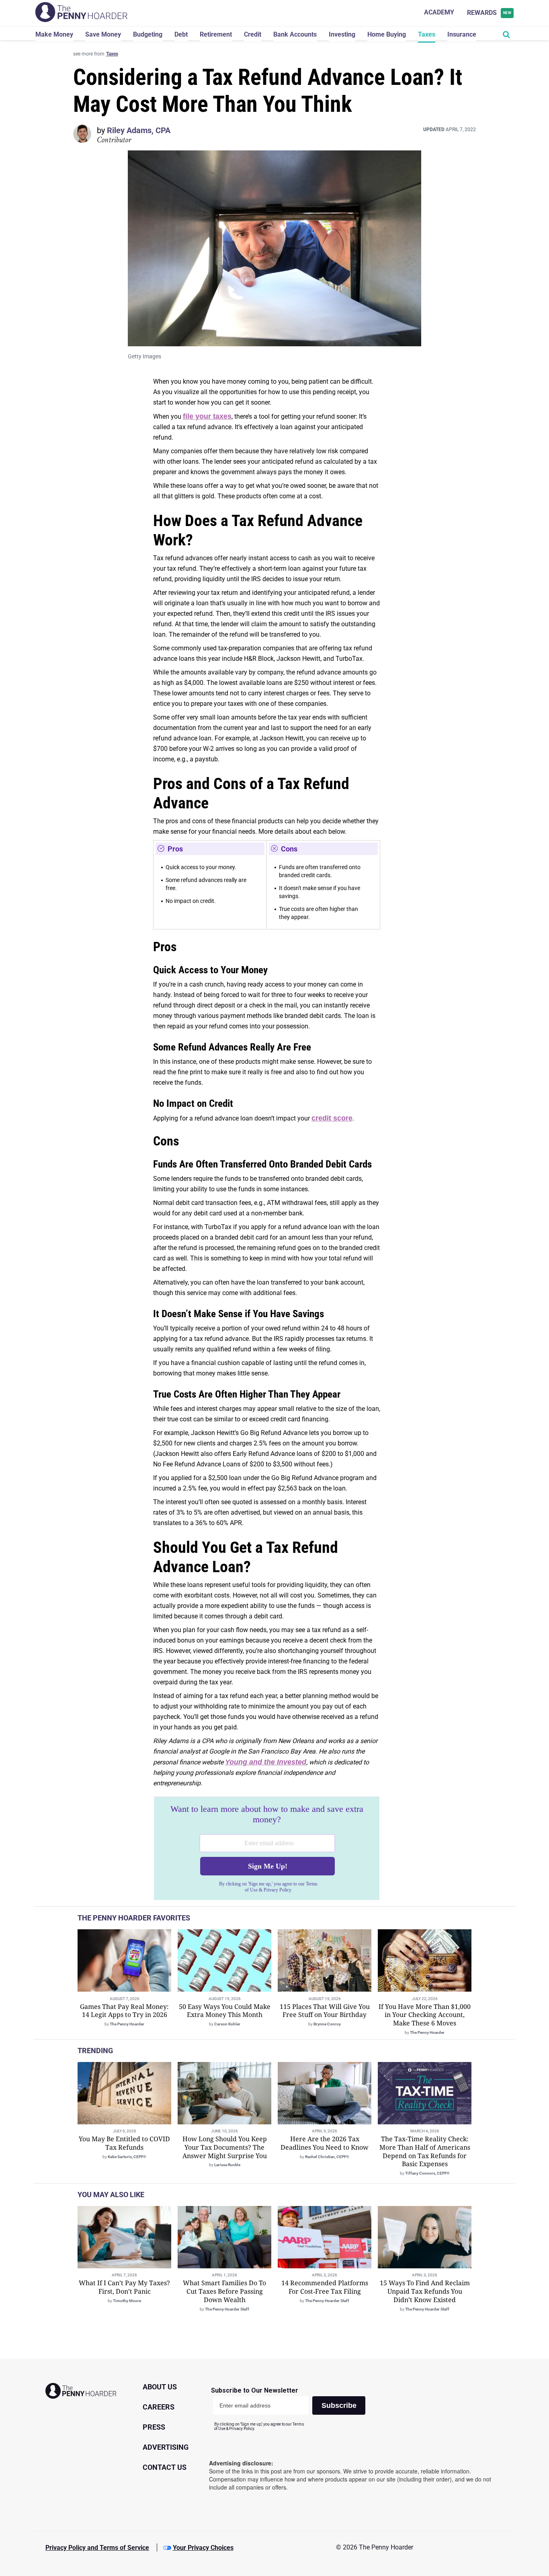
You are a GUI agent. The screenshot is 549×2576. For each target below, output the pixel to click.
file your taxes (207, 416)
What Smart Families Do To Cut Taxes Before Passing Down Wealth (224, 2291)
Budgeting (148, 34)
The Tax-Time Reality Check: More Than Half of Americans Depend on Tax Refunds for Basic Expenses (425, 2151)
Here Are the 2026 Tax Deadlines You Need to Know (325, 2143)
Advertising (166, 2447)
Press (154, 2427)
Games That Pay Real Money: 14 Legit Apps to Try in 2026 (124, 2011)
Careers (159, 2407)
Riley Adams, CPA (139, 130)
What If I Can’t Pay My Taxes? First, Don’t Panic (124, 2287)
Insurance (462, 34)
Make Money (54, 34)
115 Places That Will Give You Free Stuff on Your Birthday (325, 2011)
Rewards (489, 13)
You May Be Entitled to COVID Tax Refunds (124, 2143)
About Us (160, 2387)
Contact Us (165, 2467)
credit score (332, 1118)
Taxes (427, 34)
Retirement (216, 34)
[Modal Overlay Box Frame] (267, 1848)
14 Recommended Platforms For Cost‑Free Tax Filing (325, 2287)
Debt (181, 34)
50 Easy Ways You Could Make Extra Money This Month (225, 2011)
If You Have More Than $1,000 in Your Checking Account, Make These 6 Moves (425, 2015)
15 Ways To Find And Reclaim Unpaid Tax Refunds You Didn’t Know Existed (425, 2291)
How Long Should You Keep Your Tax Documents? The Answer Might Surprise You (225, 2147)
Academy (439, 12)
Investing (342, 34)
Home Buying (387, 34)
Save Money (103, 34)
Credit (253, 34)
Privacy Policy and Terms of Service (97, 2548)
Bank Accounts (295, 34)
